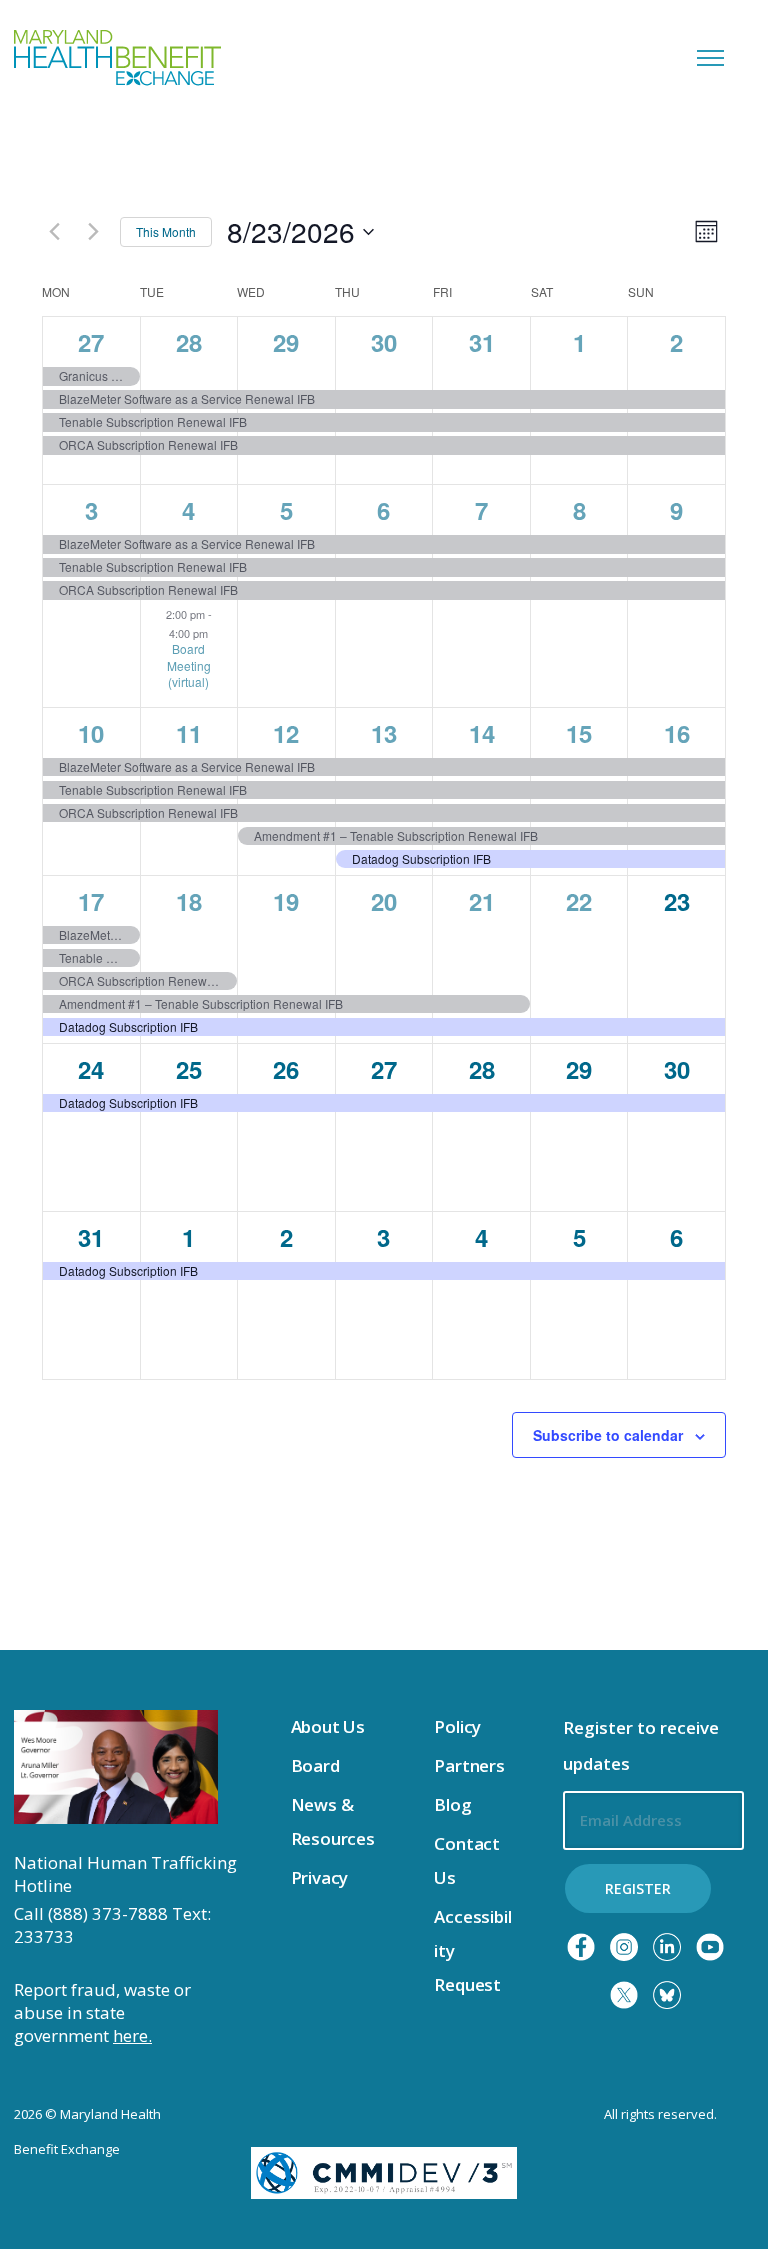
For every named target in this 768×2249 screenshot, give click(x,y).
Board (315, 1765)
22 (579, 901)
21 (482, 901)
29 (286, 342)
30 (384, 342)
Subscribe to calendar (608, 1435)
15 (579, 733)
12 (286, 733)
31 (482, 342)
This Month (166, 231)
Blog (452, 1804)
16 (677, 733)
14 (482, 733)
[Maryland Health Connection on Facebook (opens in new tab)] (581, 1947)
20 (384, 901)
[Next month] (93, 232)
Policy (457, 1726)
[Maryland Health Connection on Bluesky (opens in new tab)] (667, 1995)
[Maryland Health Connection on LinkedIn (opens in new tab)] (667, 1947)
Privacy (320, 1877)
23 (677, 901)
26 (286, 1069)
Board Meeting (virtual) (189, 665)
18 (189, 901)
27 (91, 342)
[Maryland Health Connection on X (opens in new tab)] (624, 1995)
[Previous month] (54, 232)
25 (189, 1069)
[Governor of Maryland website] (116, 1766)
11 (189, 733)
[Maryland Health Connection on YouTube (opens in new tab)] (710, 1947)
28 (189, 342)
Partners (469, 1765)
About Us (328, 1726)
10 (91, 733)
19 (286, 901)
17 (91, 901)
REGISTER (638, 1888)
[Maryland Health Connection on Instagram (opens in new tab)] (624, 1947)
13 (384, 733)
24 (91, 1069)
